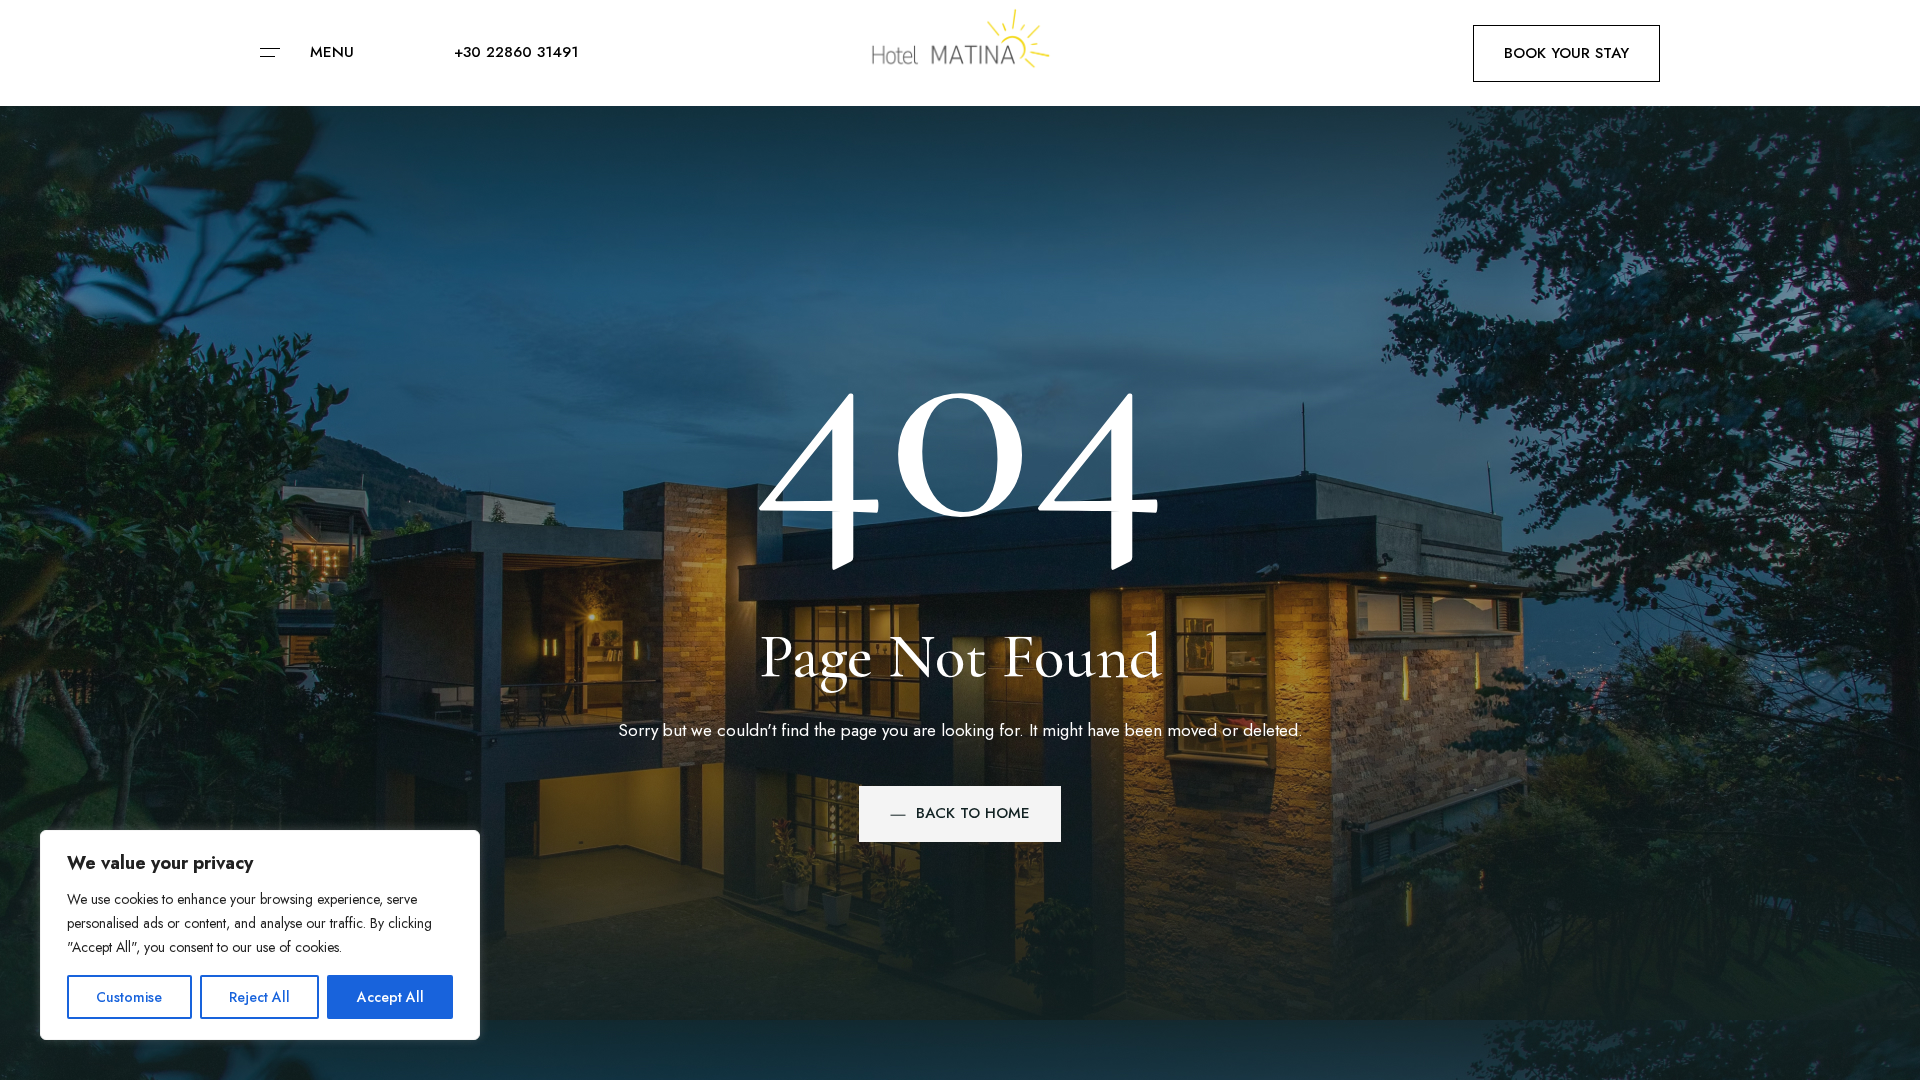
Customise (129, 997)
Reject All (259, 997)
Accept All (390, 997)
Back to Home (973, 813)
